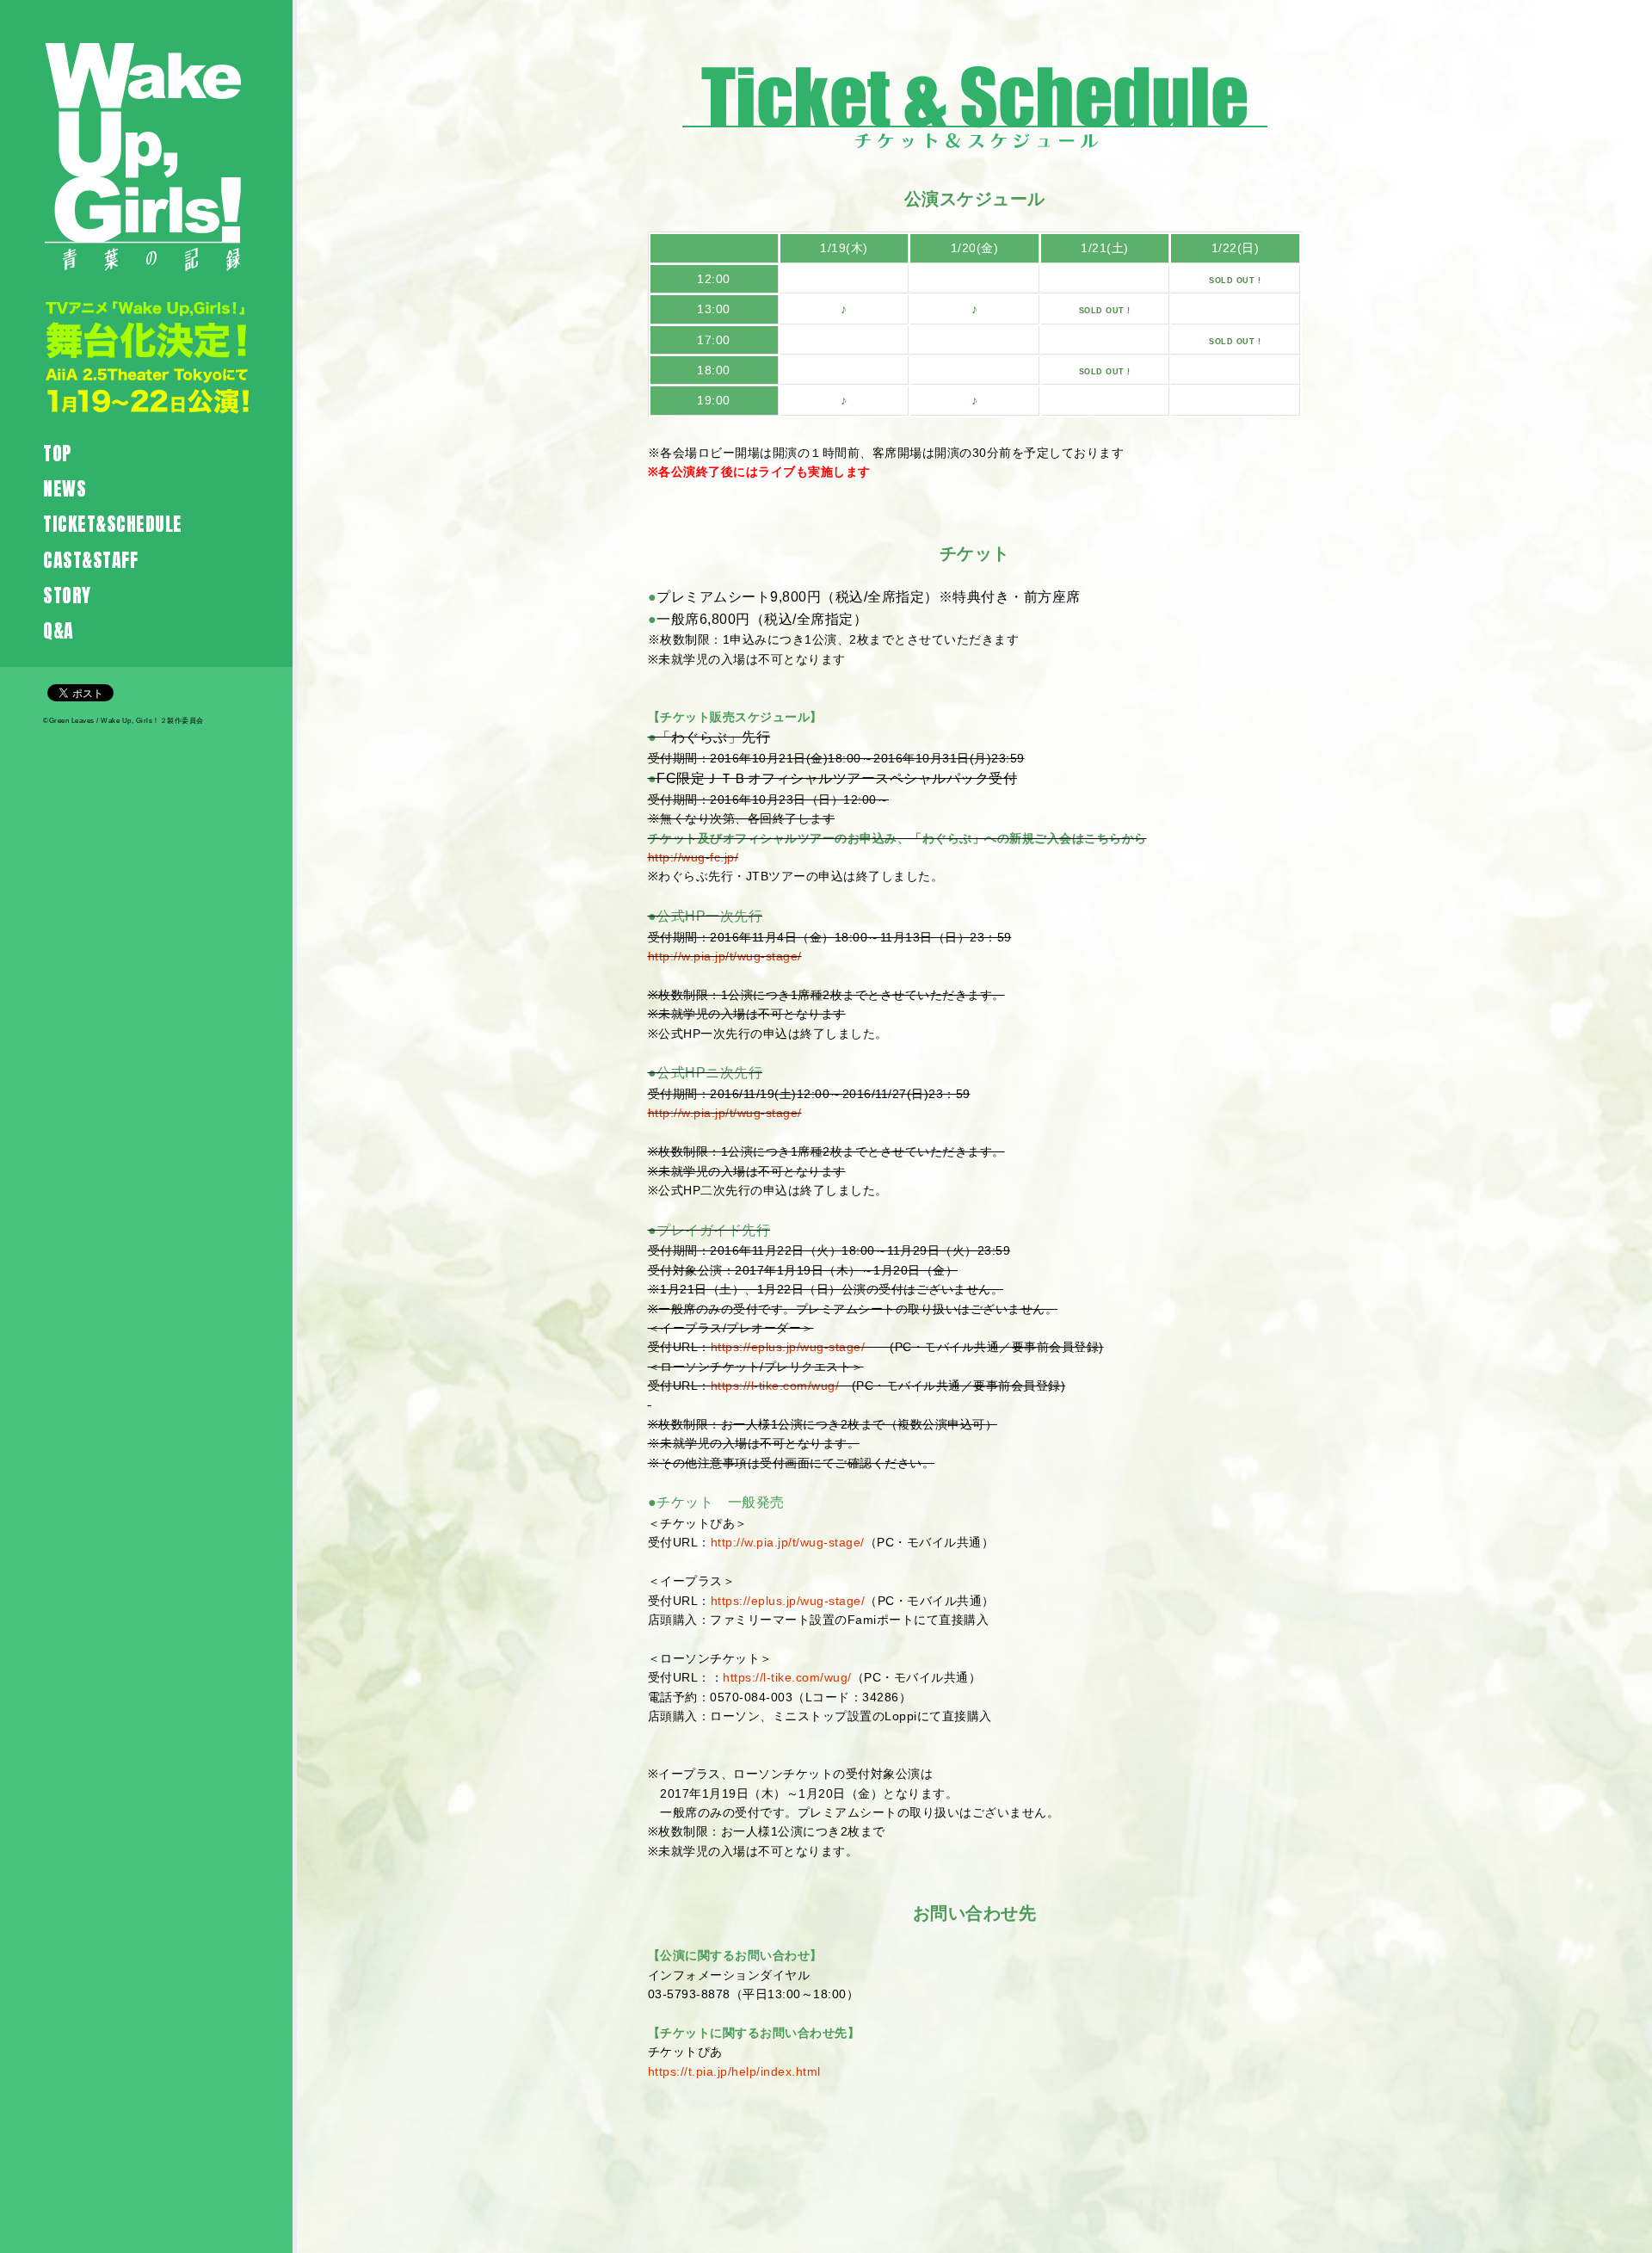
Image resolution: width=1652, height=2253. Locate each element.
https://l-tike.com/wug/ (775, 1386)
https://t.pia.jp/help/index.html (734, 2071)
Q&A (59, 630)
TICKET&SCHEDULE (113, 524)
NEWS (65, 488)
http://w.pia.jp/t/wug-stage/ (725, 956)
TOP (58, 453)
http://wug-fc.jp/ (693, 857)
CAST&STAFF (90, 560)
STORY (67, 595)
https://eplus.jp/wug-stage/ (788, 1347)
